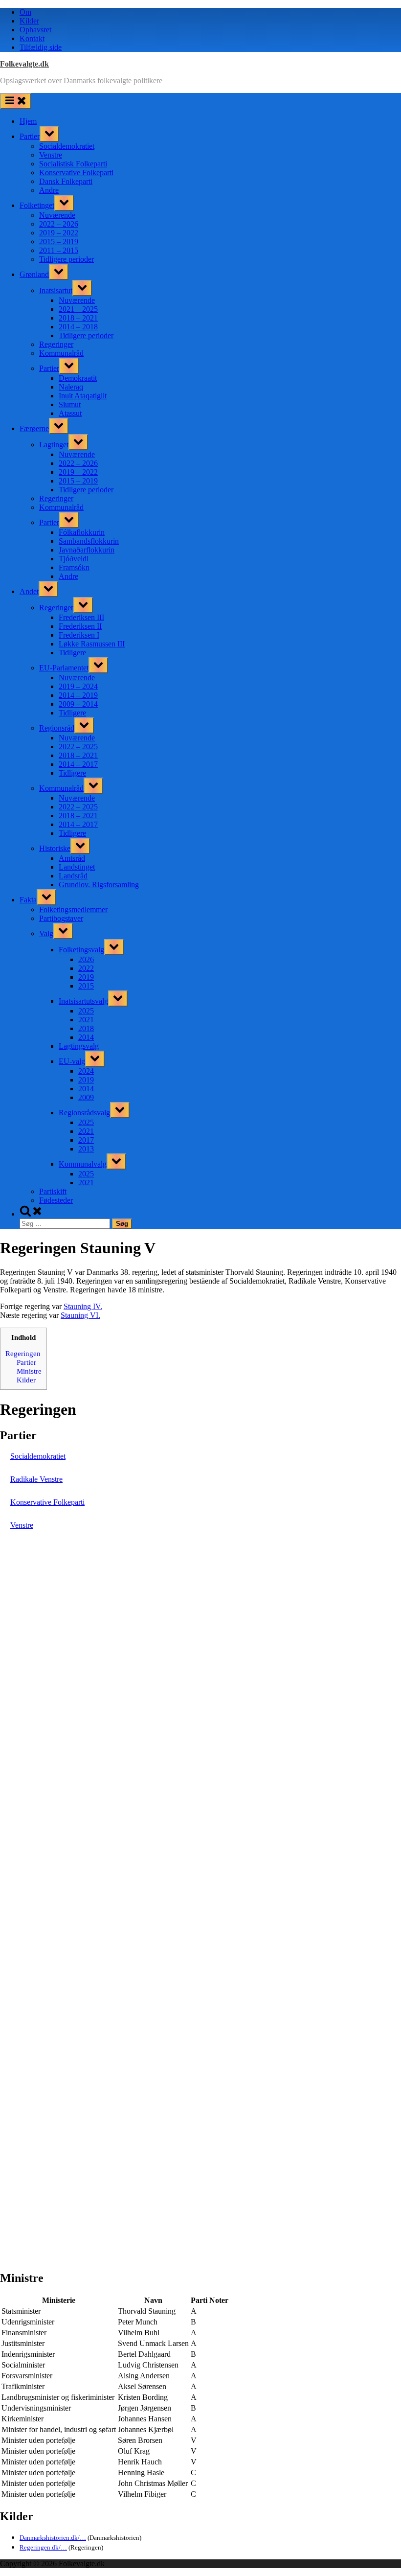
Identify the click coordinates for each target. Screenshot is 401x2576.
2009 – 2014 (78, 704)
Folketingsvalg (81, 950)
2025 (86, 1011)
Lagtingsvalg (79, 1046)
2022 (86, 968)
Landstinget (77, 867)
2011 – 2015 (59, 250)
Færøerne (34, 428)
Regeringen (23, 1353)
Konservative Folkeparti (76, 172)
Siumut (70, 404)
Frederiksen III (81, 617)
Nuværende (57, 215)
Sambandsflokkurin (89, 541)
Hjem (28, 121)
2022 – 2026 (59, 224)
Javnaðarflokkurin (87, 550)
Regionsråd (57, 728)
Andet (29, 591)
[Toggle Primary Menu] (16, 101)
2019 (86, 977)
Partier (30, 136)
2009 (86, 1097)
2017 (86, 1140)
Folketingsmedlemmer (73, 909)
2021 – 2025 (78, 309)
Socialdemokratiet (67, 146)
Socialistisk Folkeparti (73, 164)
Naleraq (71, 387)
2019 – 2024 (78, 686)
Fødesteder (56, 1200)
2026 (86, 959)
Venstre (51, 155)
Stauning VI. (80, 1315)
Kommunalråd (61, 353)
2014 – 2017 (78, 764)
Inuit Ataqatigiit (83, 396)
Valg (46, 933)
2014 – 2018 (78, 327)
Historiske (55, 848)
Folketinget (37, 205)
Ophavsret (35, 30)
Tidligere (72, 653)
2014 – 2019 (78, 695)
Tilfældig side (41, 47)
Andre (49, 190)
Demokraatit (78, 378)
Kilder (29, 21)
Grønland (34, 274)
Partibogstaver (61, 918)
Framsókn (74, 567)
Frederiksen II (80, 626)
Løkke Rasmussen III (92, 644)
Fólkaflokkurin (82, 532)
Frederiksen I (79, 635)
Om (25, 12)
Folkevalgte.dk (24, 64)
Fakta (28, 900)
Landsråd (73, 876)
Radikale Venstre (36, 1479)
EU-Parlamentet (64, 668)
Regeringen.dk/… (43, 2547)
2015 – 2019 (59, 241)
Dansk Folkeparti (66, 181)
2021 (86, 1020)
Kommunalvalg (83, 1164)
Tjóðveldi (74, 559)
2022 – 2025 (78, 747)
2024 (86, 1071)
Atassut (70, 413)
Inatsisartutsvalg (83, 1001)
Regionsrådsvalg (84, 1113)
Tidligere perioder (67, 259)
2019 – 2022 (59, 233)
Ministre (29, 1371)
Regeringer (56, 344)
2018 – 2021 (78, 318)
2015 (86, 986)
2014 (86, 1037)
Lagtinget (54, 445)
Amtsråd (72, 858)
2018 (86, 1028)
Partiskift (53, 1191)
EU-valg (72, 1061)
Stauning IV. (83, 1306)
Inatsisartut (56, 290)
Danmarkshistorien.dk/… (53, 2538)
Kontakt (32, 38)
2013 (86, 1149)
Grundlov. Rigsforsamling (99, 885)
